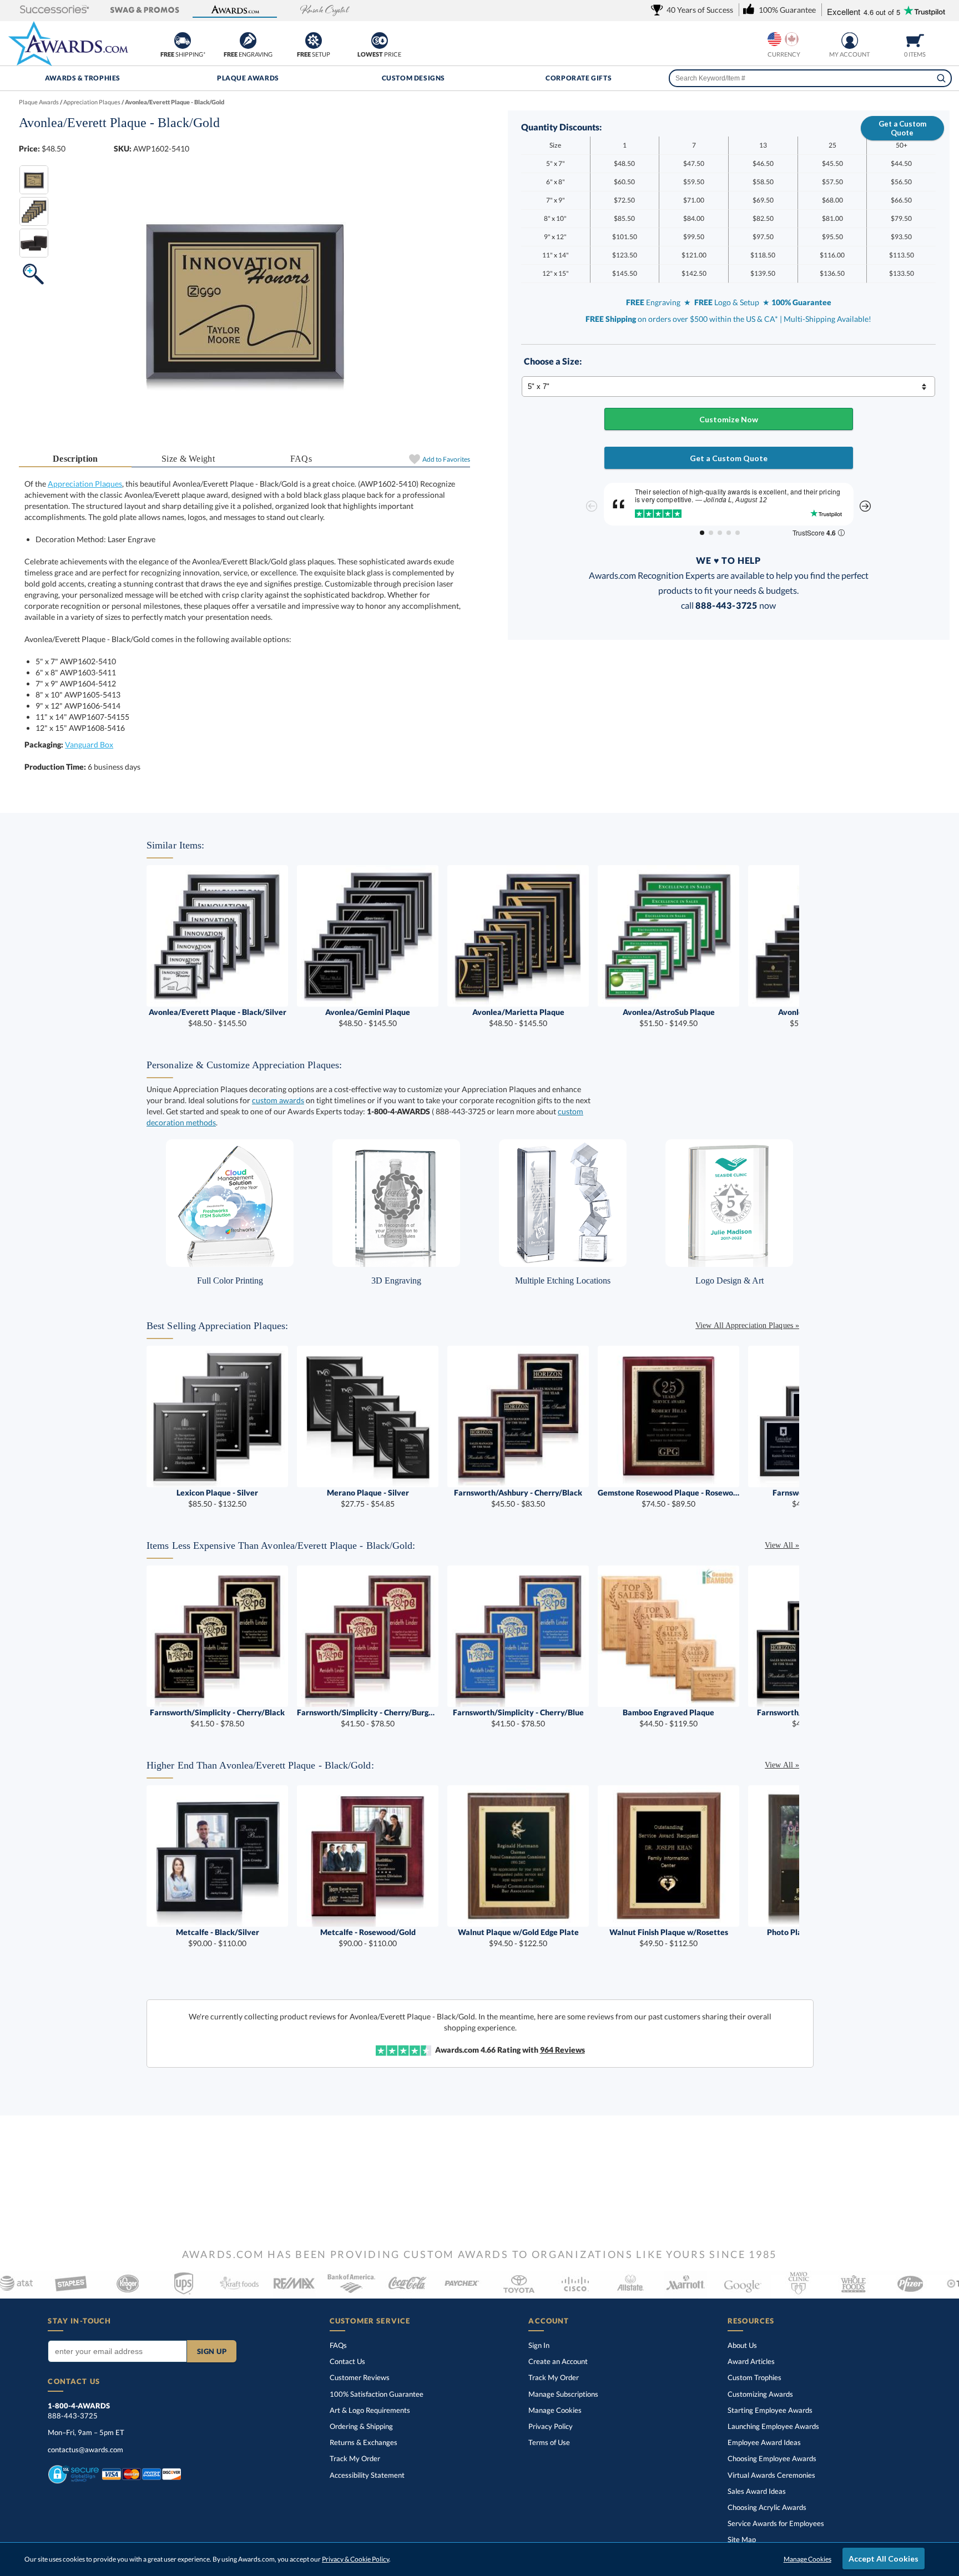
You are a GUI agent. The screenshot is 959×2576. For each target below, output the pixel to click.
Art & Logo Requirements (370, 2410)
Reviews (562, 2050)
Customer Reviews (360, 2377)
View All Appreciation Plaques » (747, 1325)
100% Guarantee (377, 2394)
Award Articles (751, 2361)
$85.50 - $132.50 (217, 1498)
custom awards (278, 1100)
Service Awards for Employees (776, 2523)
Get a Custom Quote (902, 128)
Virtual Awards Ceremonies (771, 2475)
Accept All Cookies (884, 2559)
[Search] (941, 78)
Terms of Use (549, 2442)
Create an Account (558, 2361)
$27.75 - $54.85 (368, 1498)
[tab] (75, 459)
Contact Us (347, 2361)
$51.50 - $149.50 (669, 1017)
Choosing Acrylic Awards (767, 2507)
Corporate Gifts (579, 78)
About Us (742, 2345)
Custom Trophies (754, 2377)
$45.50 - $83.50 (518, 1498)
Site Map (742, 2539)
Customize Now (729, 419)
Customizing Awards (760, 2394)
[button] (54, 10)
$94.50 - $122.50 (518, 1938)
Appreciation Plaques (85, 484)
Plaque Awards (248, 78)
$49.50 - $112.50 (669, 1938)
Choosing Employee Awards (772, 2458)
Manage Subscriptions (563, 2394)
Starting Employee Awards (770, 2410)
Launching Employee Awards (773, 2426)
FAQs (301, 459)
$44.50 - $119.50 (668, 1718)
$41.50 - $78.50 (217, 1718)
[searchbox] (810, 78)
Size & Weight (188, 459)
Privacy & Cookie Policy (355, 2559)
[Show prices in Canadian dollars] (792, 39)
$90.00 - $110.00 (218, 1938)
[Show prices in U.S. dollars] (774, 39)
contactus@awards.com (85, 2449)
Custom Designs (413, 78)
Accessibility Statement (367, 2475)
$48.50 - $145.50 (218, 1017)
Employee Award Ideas (764, 2442)
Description (75, 459)
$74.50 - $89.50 (668, 1498)
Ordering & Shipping (361, 2426)
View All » (782, 1545)
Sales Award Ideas (757, 2491)
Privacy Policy (551, 2426)
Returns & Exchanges (364, 2442)
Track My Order (355, 2458)
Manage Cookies (555, 2410)
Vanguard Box (89, 744)
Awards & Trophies (83, 78)
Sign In (539, 2345)
